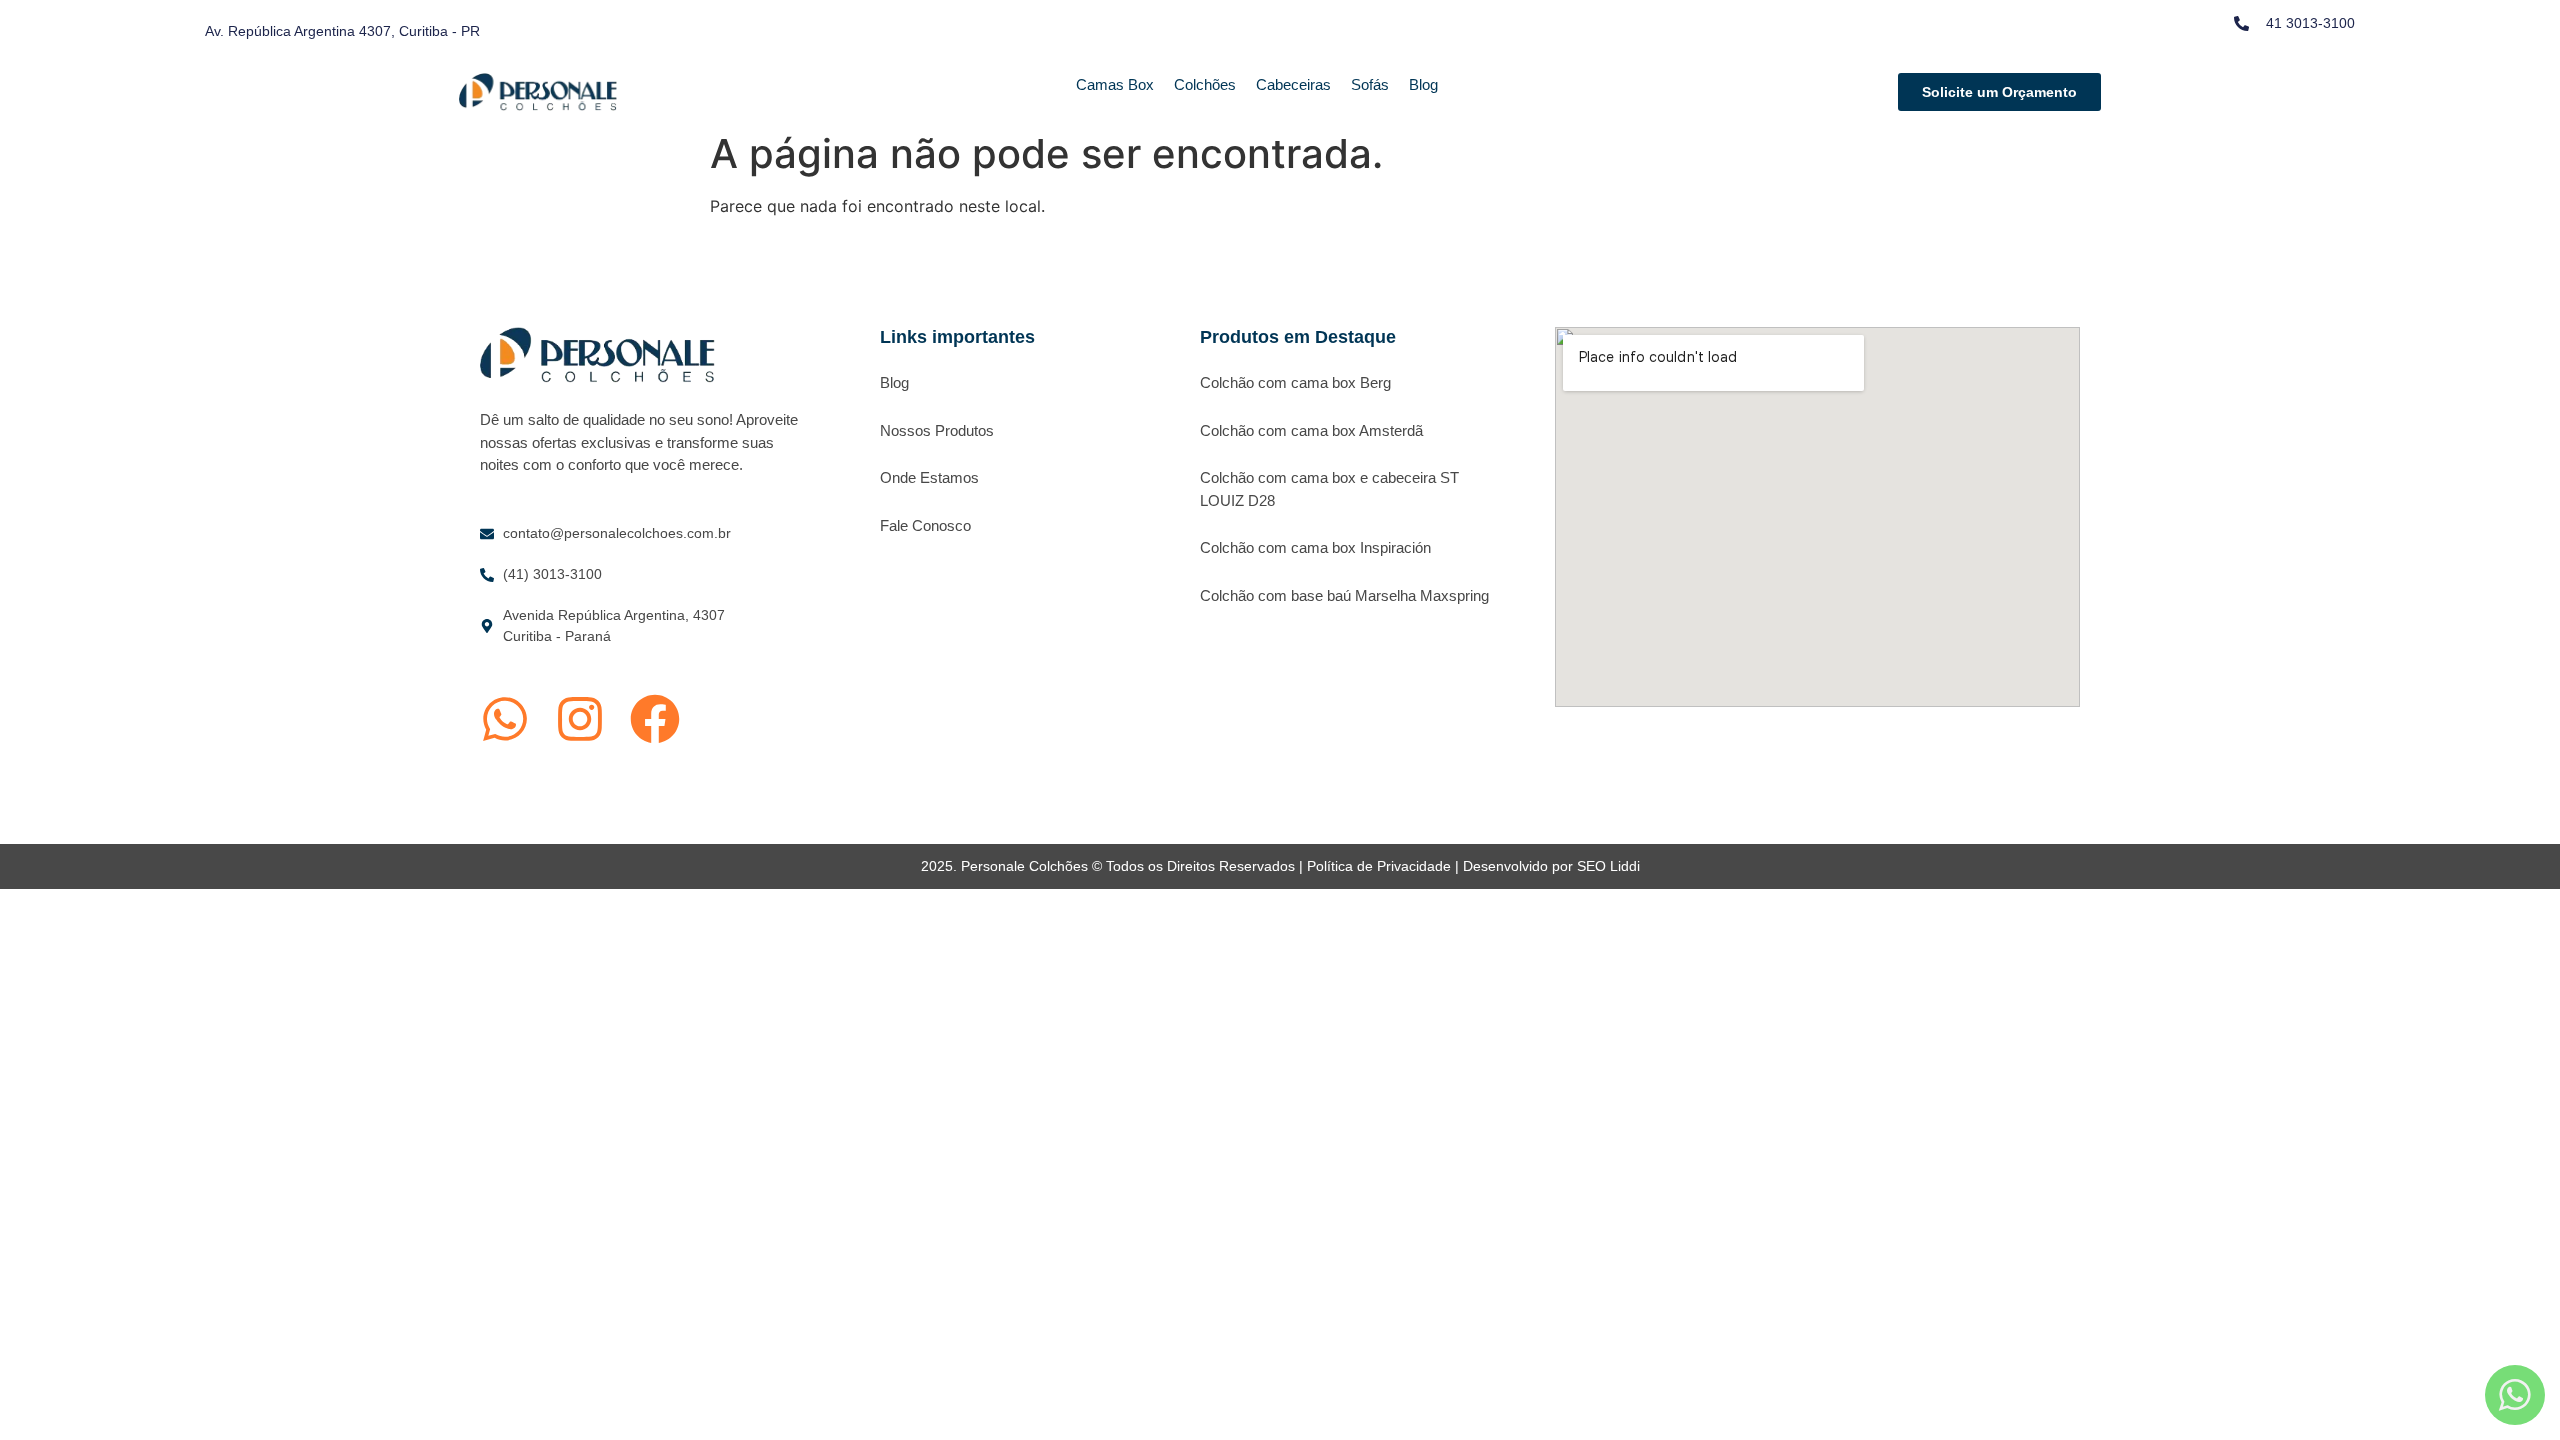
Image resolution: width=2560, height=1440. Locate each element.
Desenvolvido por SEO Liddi (1551, 866)
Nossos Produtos (937, 430)
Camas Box (1115, 84)
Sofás (1370, 84)
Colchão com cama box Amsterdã (1311, 430)
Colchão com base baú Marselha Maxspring (1344, 595)
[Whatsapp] (505, 719)
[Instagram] (580, 719)
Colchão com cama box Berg (1295, 382)
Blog (1423, 84)
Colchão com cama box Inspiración (1315, 547)
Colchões (1205, 84)
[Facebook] (655, 719)
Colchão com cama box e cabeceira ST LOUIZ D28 (1329, 489)
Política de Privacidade (1379, 866)
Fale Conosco (925, 525)
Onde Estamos (929, 477)
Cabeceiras (1293, 84)
